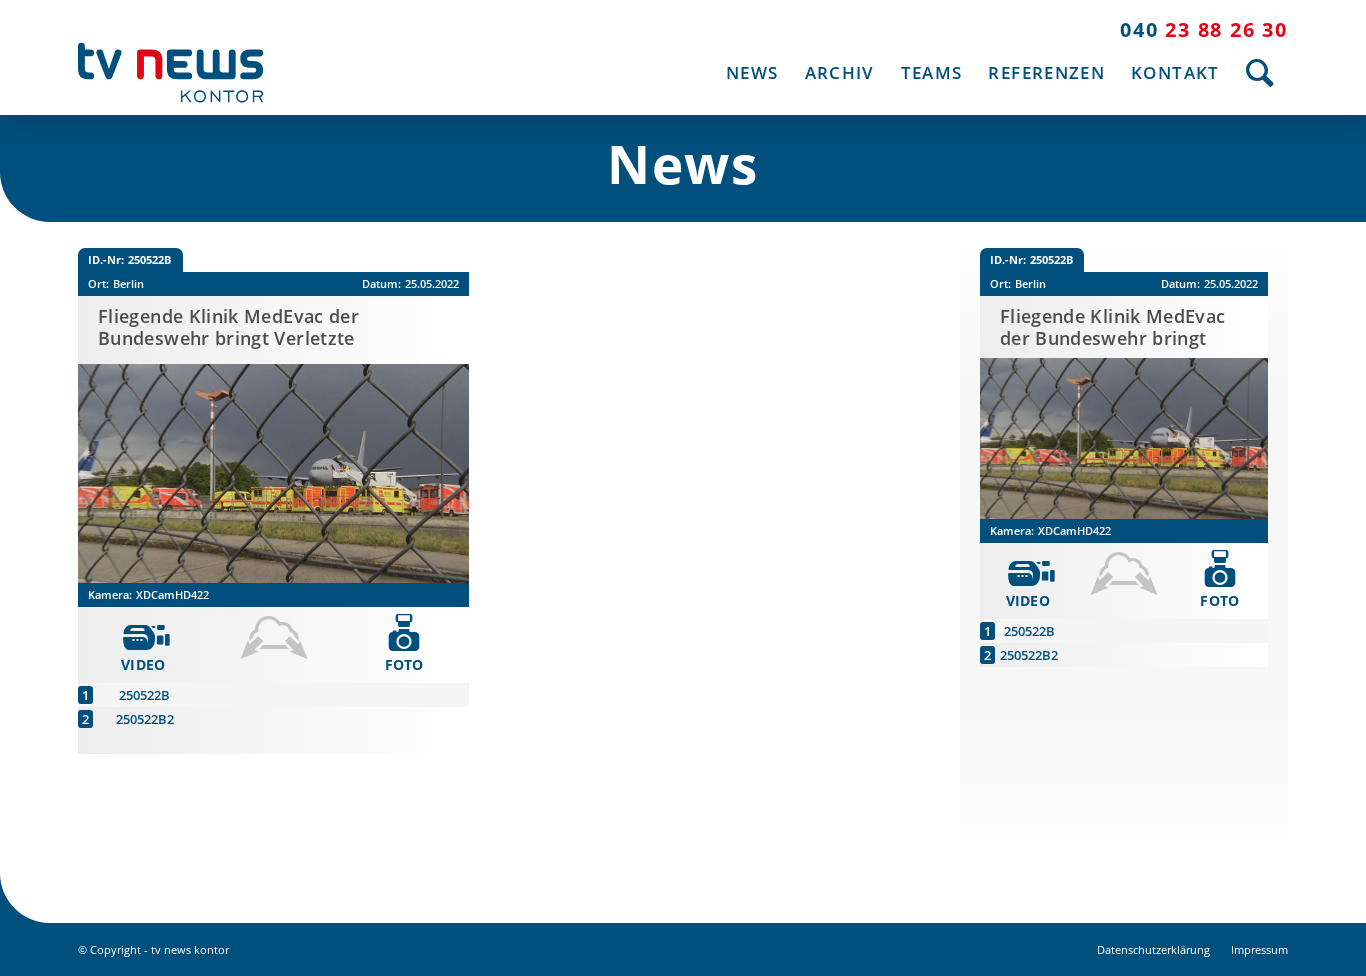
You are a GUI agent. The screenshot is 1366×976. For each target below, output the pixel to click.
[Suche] (1260, 72)
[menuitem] (752, 72)
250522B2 (145, 719)
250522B (144, 695)
